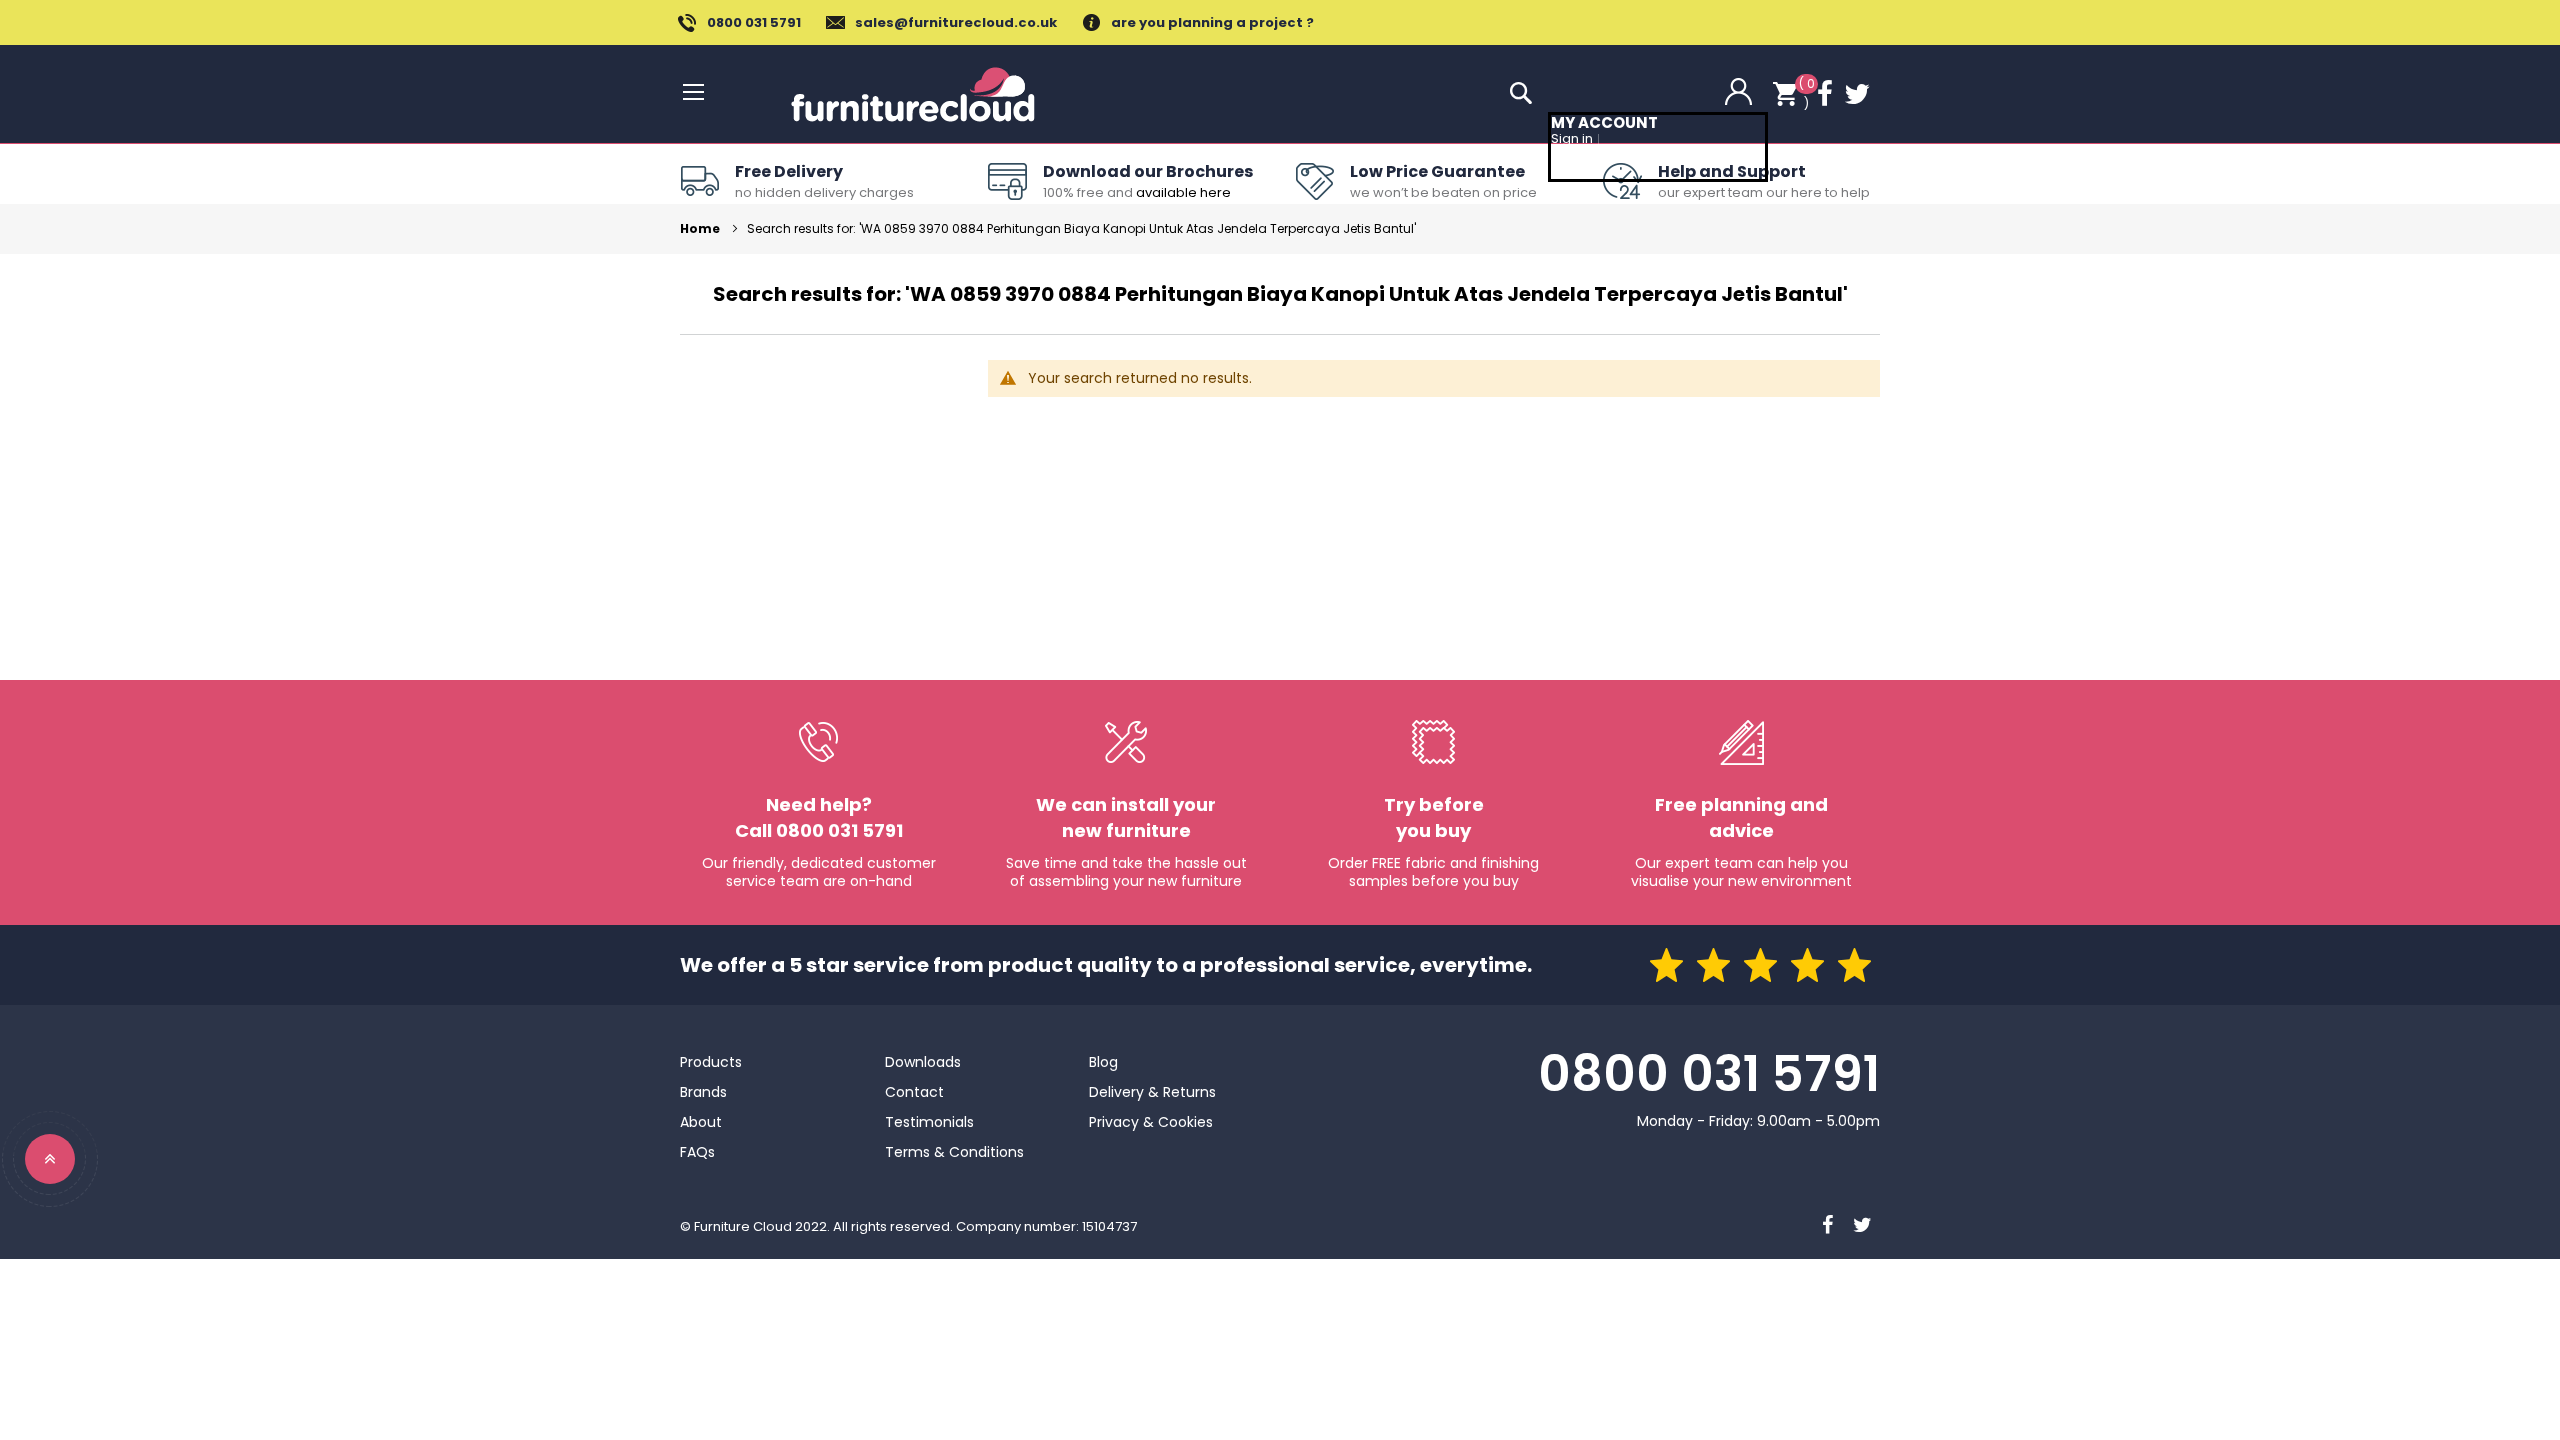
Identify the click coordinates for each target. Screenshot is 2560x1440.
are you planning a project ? (1212, 22)
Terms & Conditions (954, 1152)
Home (701, 228)
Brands (703, 1092)
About (701, 1122)
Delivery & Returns (1152, 1092)
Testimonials (929, 1122)
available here (1183, 192)
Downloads (923, 1062)
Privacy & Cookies (1151, 1122)
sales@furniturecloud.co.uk (956, 22)
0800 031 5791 (754, 22)
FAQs (697, 1152)
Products (711, 1062)
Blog (1103, 1062)
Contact (914, 1092)
